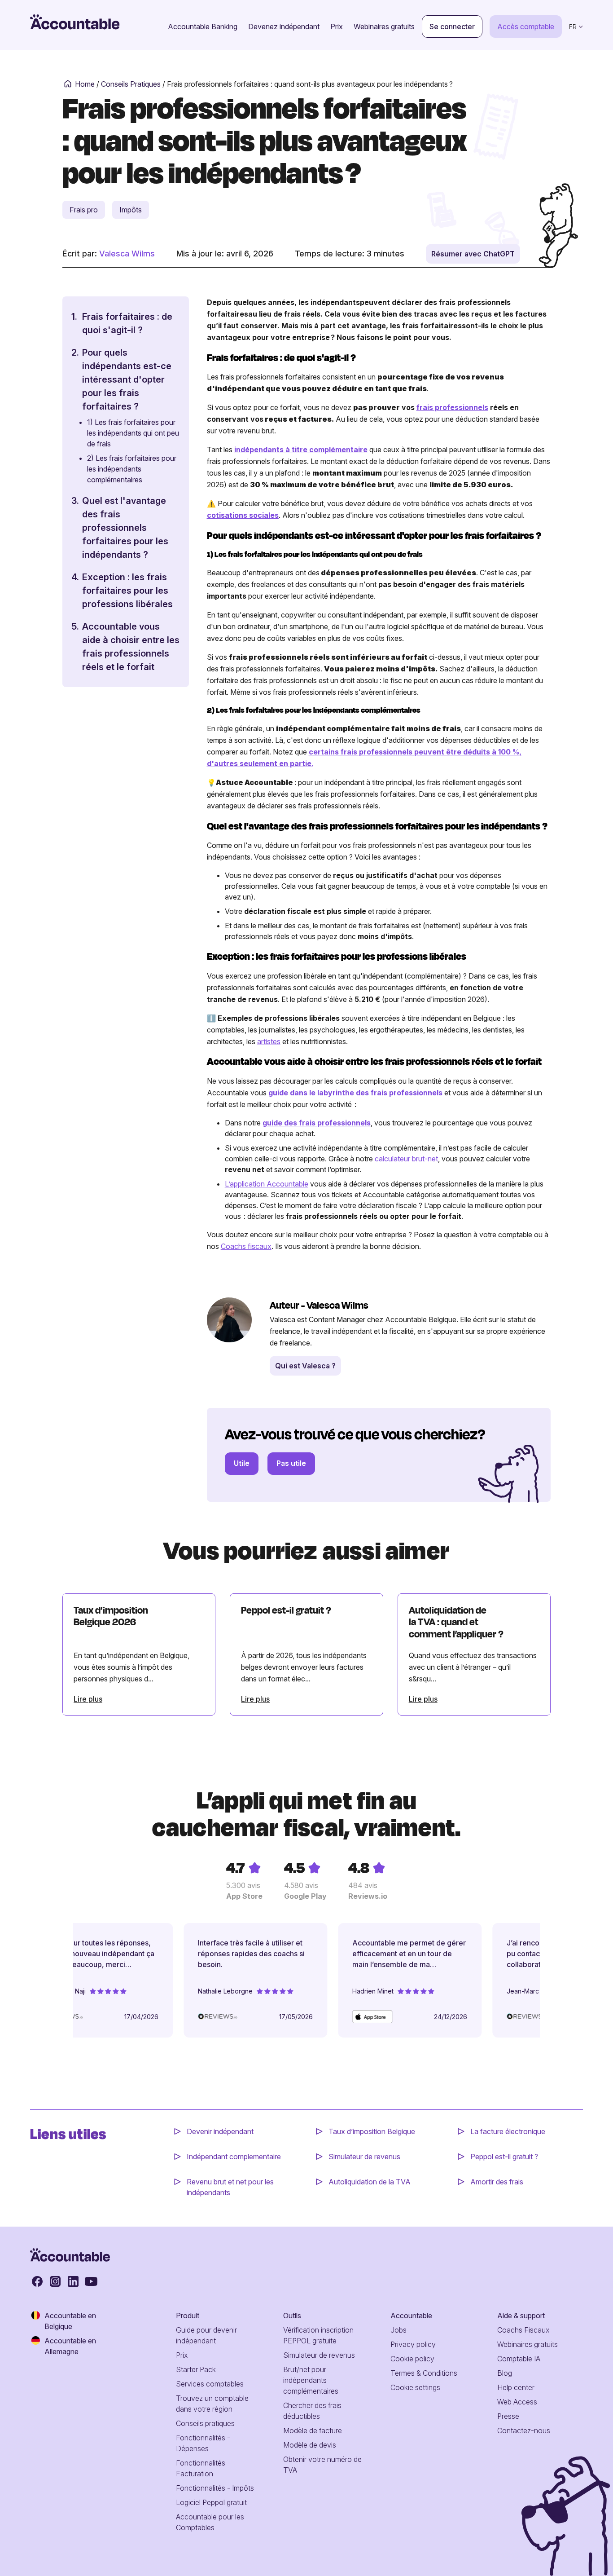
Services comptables (210, 2384)
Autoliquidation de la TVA (370, 2182)
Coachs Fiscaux (523, 2330)
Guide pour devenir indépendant (206, 2335)
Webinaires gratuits (384, 26)
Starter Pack (196, 2369)
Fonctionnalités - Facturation (203, 2468)
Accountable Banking (203, 26)
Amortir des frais (497, 2182)
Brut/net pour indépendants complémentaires (311, 2380)
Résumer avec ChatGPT (473, 254)
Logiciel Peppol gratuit (211, 2502)
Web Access (517, 2402)
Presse (508, 2416)
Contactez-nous (524, 2430)
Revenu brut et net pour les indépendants (230, 2187)
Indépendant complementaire (234, 2157)
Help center (516, 2387)
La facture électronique (508, 2131)
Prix (337, 26)
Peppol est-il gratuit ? (504, 2157)
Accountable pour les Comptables (210, 2522)
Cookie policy (412, 2359)
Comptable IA (519, 2359)
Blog (505, 2373)
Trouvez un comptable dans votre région (212, 2404)
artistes (269, 1041)
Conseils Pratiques (131, 84)
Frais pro (84, 210)
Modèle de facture (313, 2430)
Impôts (131, 210)
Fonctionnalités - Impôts (215, 2488)
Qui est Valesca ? (305, 1366)
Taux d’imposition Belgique (372, 2131)
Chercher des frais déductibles (312, 2411)
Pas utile (291, 1463)
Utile (242, 1463)
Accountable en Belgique (70, 2321)
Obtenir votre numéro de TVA (322, 2465)
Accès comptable (526, 26)
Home (85, 84)
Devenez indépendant (284, 26)
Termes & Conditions (424, 2373)
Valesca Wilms (127, 254)
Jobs (398, 2330)
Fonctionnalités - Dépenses (203, 2443)
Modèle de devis (310, 2445)
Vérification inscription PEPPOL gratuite (318, 2335)
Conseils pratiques (205, 2423)
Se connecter (452, 26)
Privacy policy (413, 2344)
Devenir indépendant (221, 2131)
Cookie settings (415, 2387)
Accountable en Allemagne (70, 2346)
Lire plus (88, 1699)
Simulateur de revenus (364, 2157)
